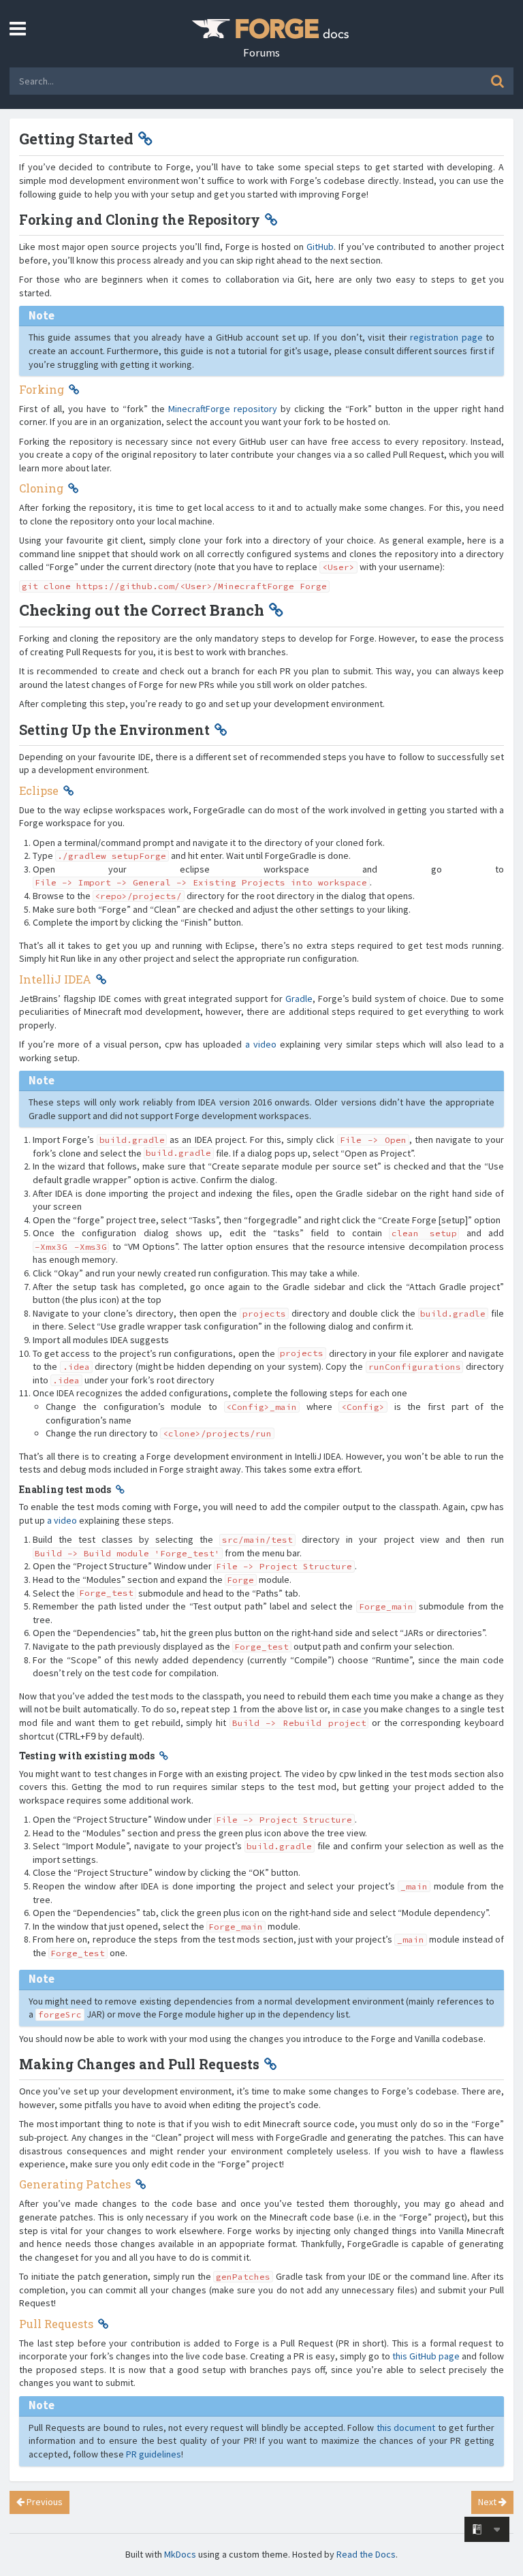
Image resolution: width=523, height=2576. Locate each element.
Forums (261, 52)
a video (261, 1044)
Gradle (299, 999)
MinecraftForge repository (223, 409)
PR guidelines (154, 2454)
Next (488, 2502)
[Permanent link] (145, 139)
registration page (446, 337)
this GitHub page (426, 2356)
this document (406, 2428)
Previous (44, 2502)
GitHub (320, 247)
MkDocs (180, 2554)
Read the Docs (366, 2554)
